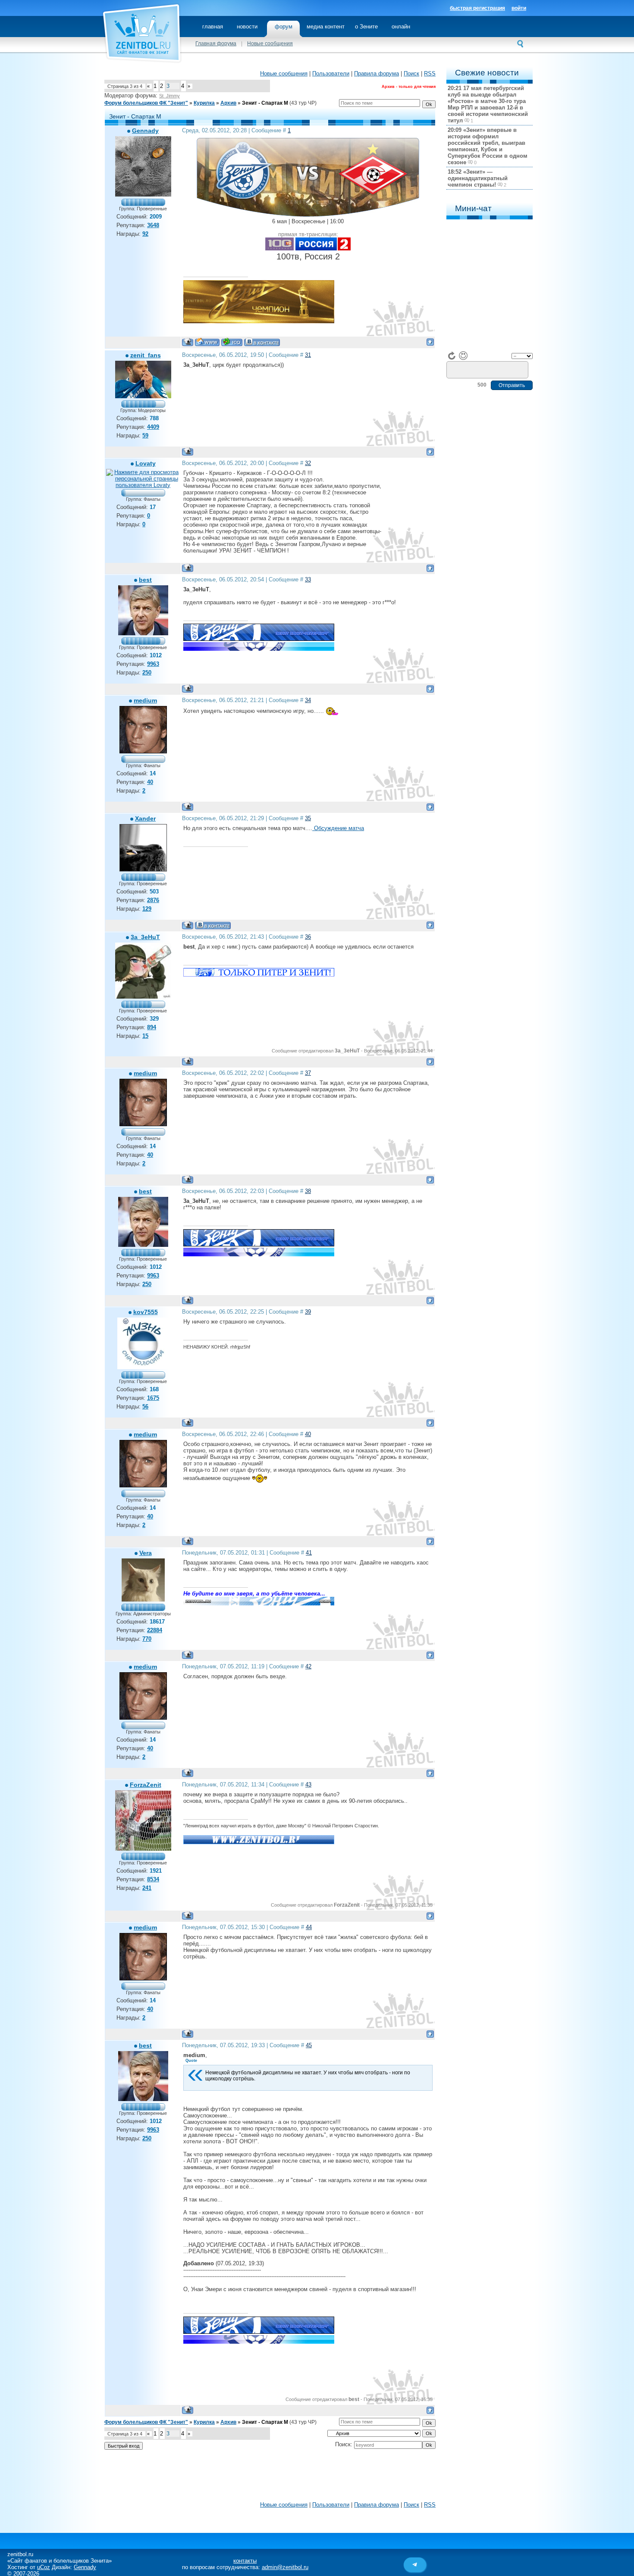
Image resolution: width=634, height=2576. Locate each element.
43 (308, 1784)
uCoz (44, 2567)
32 (308, 463)
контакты (245, 2561)
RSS (430, 73)
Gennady (145, 131)
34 (308, 700)
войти (519, 8)
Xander (145, 818)
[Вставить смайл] (463, 356)
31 (308, 355)
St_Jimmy (169, 96)
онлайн (401, 27)
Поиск (411, 73)
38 (308, 1191)
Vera (146, 1553)
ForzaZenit (146, 1785)
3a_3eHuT (145, 937)
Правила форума (377, 73)
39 (308, 1312)
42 (308, 1666)
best (145, 580)
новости (247, 27)
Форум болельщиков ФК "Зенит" (146, 103)
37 (308, 1073)
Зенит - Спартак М (265, 103)
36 (308, 937)
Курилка (204, 103)
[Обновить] (452, 356)
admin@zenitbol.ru (285, 2567)
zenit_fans (146, 355)
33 (308, 579)
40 (308, 1434)
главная (213, 27)
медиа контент (326, 27)
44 (309, 1927)
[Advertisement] (270, 2478)
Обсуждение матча (338, 828)
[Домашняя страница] (207, 342)
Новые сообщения (270, 44)
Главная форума (216, 44)
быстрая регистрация (477, 8)
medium (145, 700)
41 (309, 1553)
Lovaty (146, 463)
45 (309, 2045)
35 (308, 818)
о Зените (366, 27)
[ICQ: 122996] (232, 342)
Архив (228, 103)
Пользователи (331, 73)
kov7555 (146, 1312)
